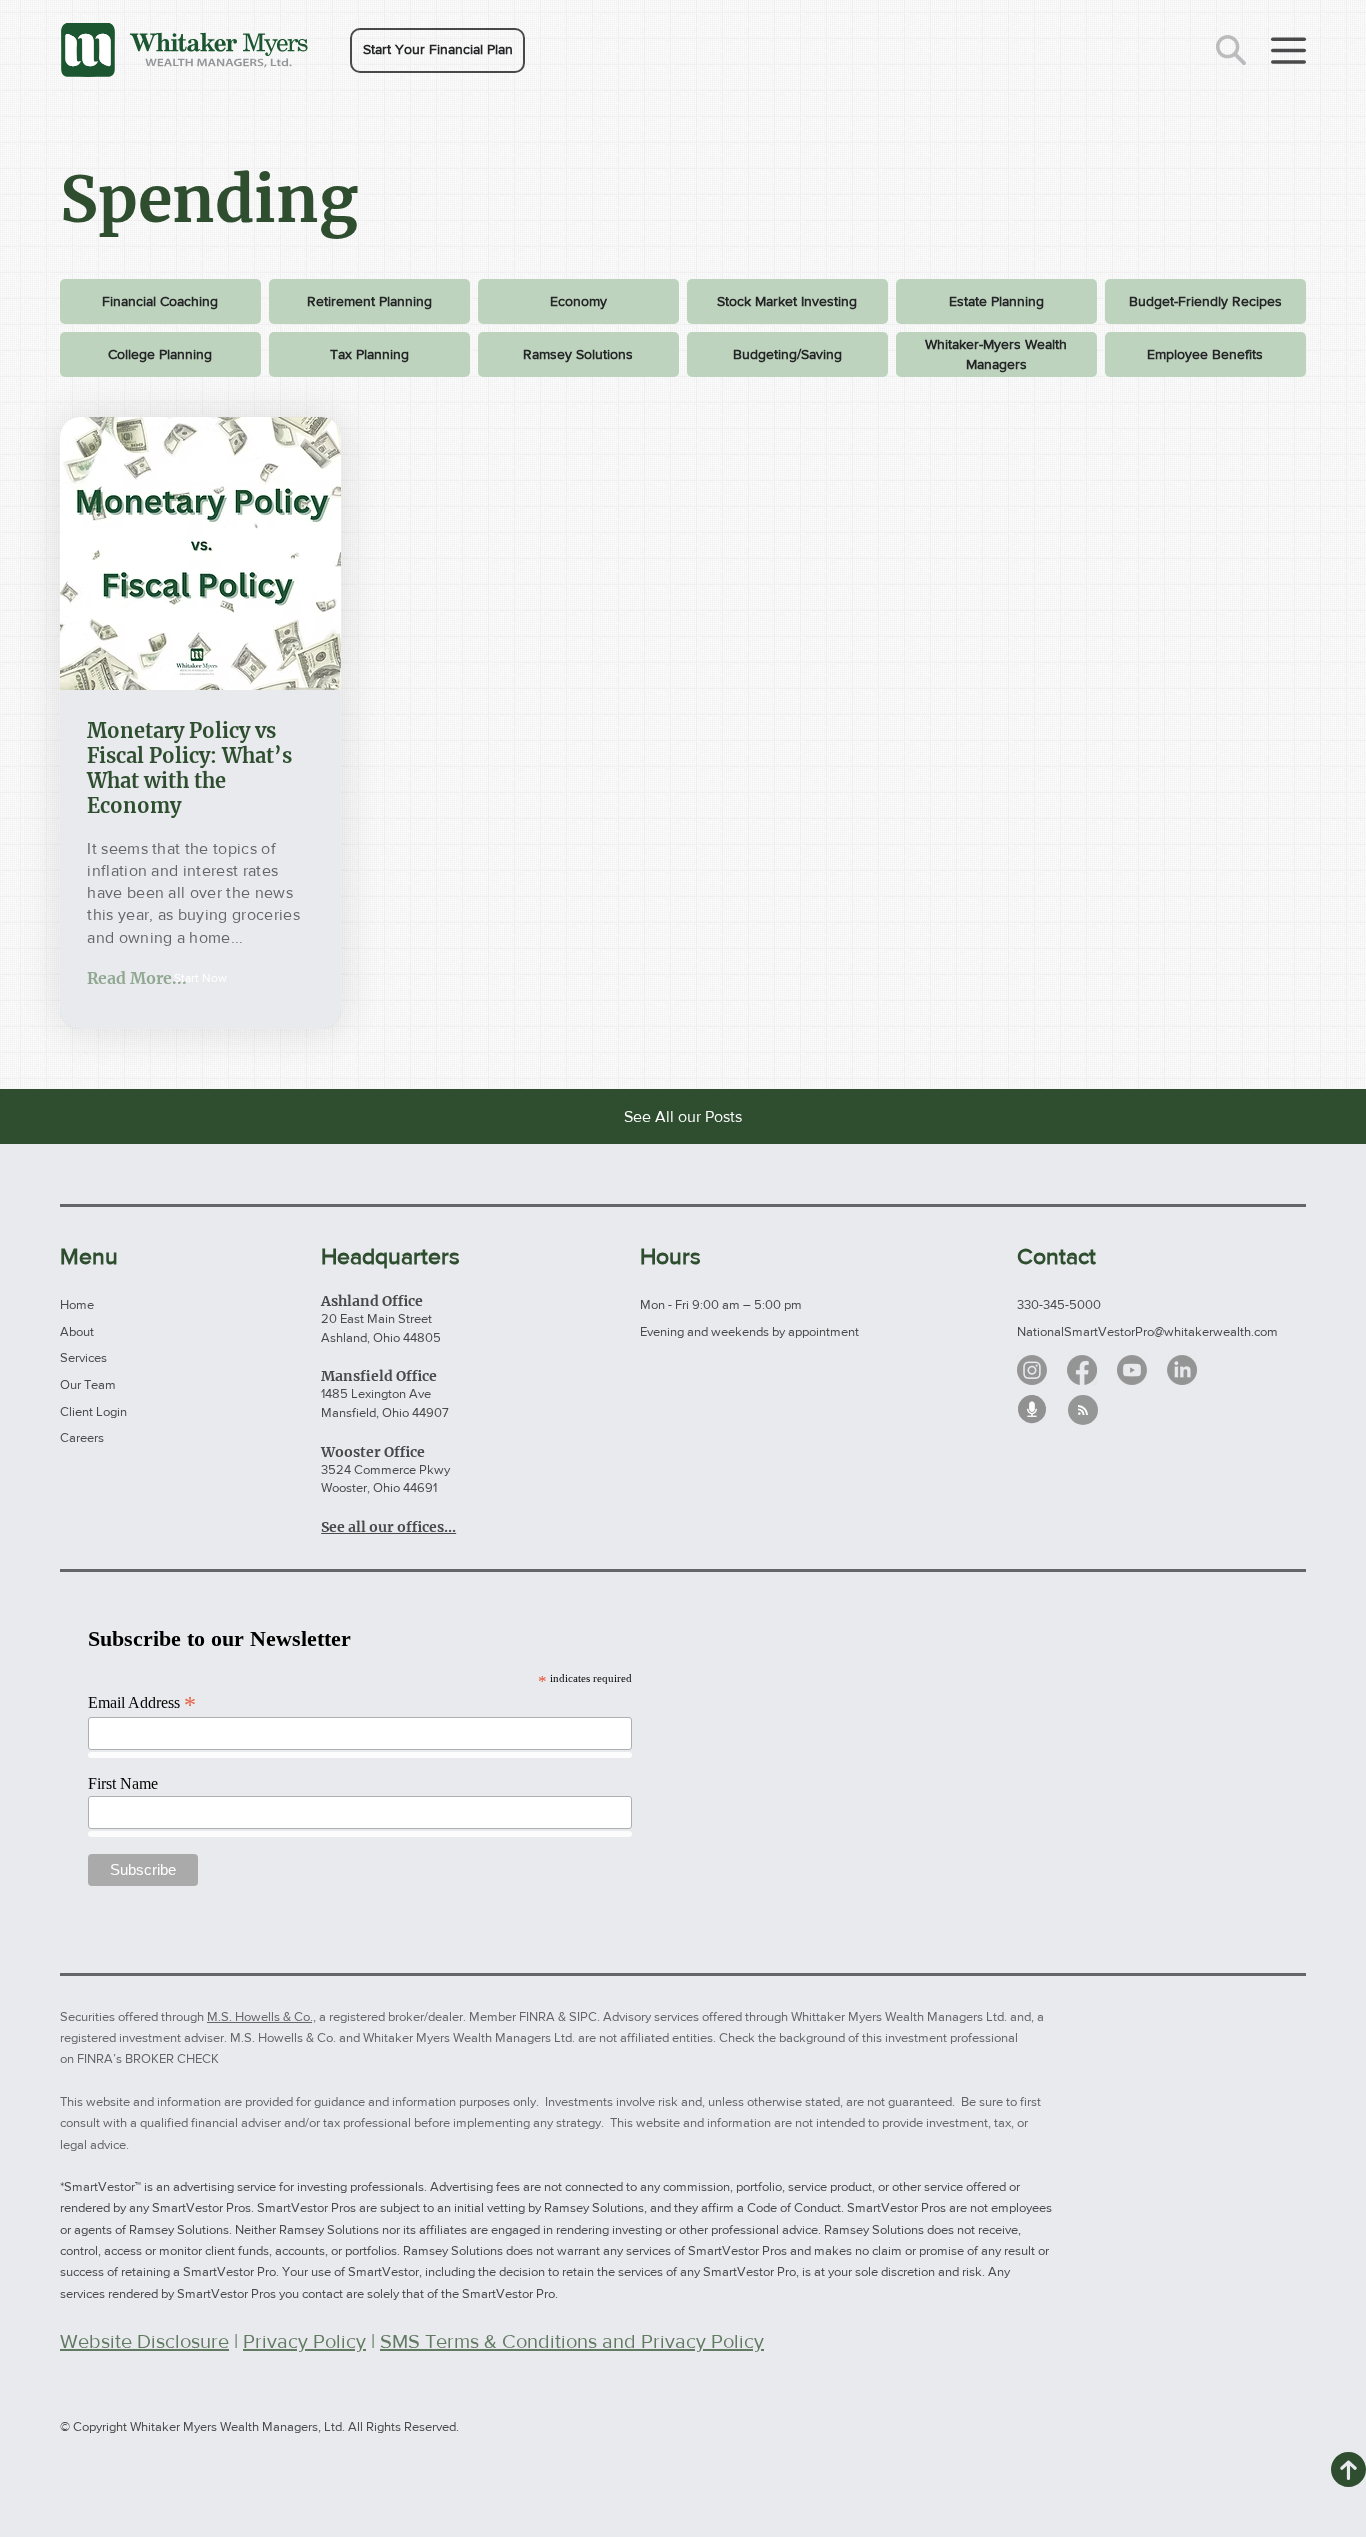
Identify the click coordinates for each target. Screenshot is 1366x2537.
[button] (437, 50)
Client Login (93, 1411)
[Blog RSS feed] (1083, 1411)
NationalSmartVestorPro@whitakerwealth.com (1147, 1331)
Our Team (88, 1384)
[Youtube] (1132, 1370)
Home (77, 1304)
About (77, 1331)
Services (83, 1357)
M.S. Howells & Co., (261, 2016)
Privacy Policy (304, 2341)
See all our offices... (388, 1527)
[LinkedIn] (1182, 1370)
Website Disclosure (144, 2341)
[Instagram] (1032, 1370)
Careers (82, 1437)
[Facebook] (1082, 1370)
